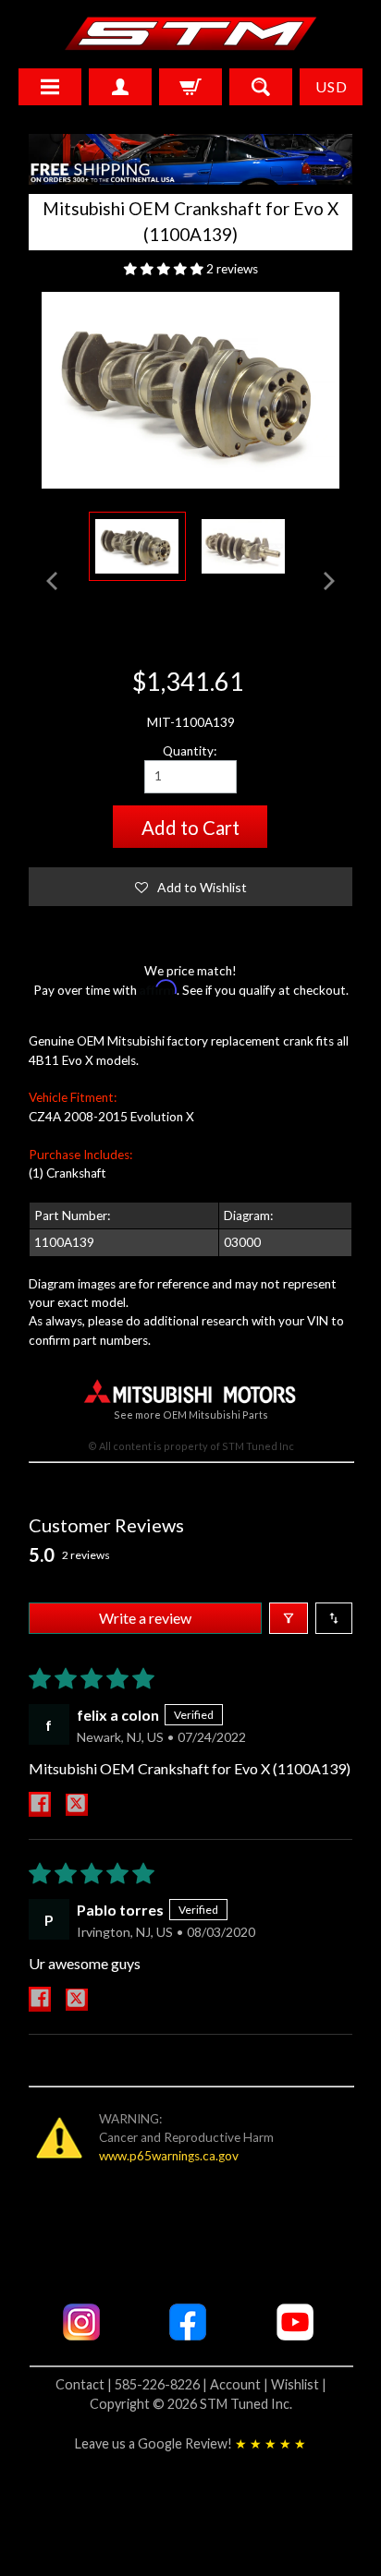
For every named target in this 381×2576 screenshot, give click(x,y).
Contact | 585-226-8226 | (133, 2384)
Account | (240, 2384)
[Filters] (289, 1618)
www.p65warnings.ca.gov (169, 2156)
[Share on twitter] (77, 1805)
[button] (165, 269)
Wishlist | (299, 2384)
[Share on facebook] (40, 1804)
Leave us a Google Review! (190, 2443)
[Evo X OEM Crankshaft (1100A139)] (137, 546)
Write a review (145, 1618)
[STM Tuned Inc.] (191, 33)
